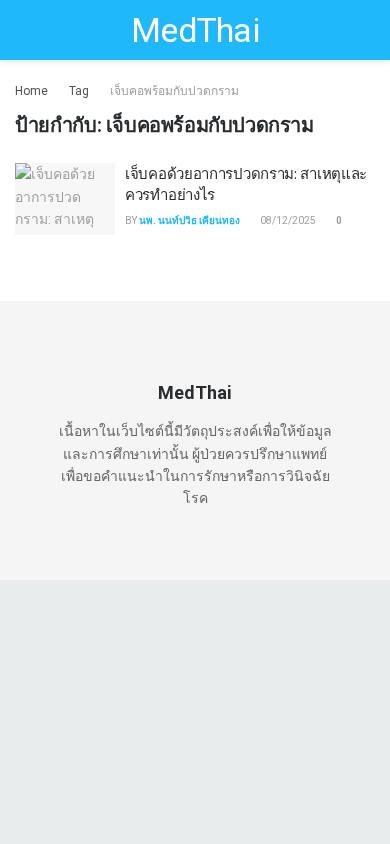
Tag (79, 91)
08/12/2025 (287, 220)
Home (31, 91)
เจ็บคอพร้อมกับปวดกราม (174, 91)
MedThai (195, 30)
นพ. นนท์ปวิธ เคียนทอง (189, 220)
